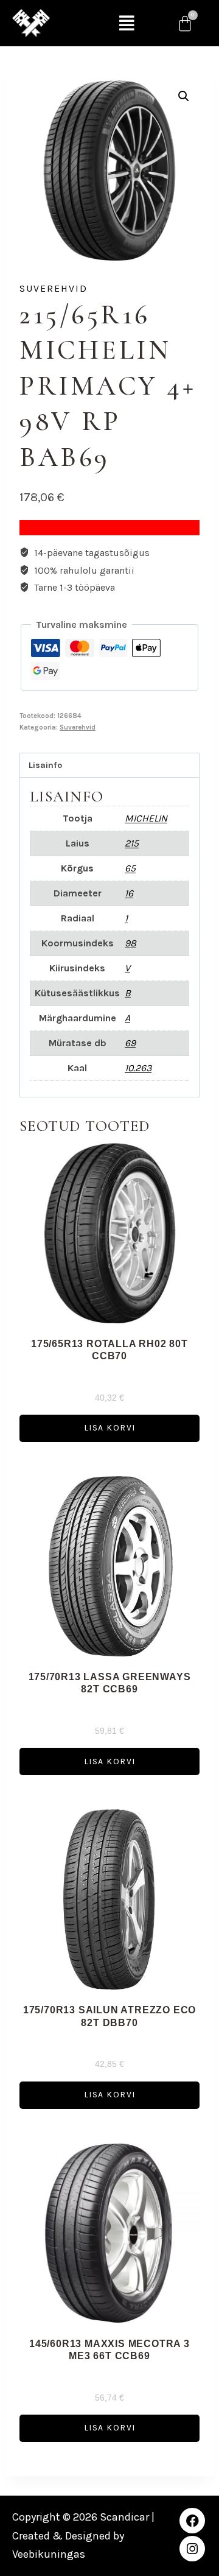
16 (129, 893)
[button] (127, 23)
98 (130, 943)
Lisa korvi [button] (110, 1428)
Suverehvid (54, 288)
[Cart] (185, 23)
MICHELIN (146, 818)
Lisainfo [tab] (45, 765)
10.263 (138, 1068)
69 (130, 1043)
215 (132, 843)
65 (130, 868)
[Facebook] (192, 2521)
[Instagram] (192, 2549)
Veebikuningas (49, 2554)
